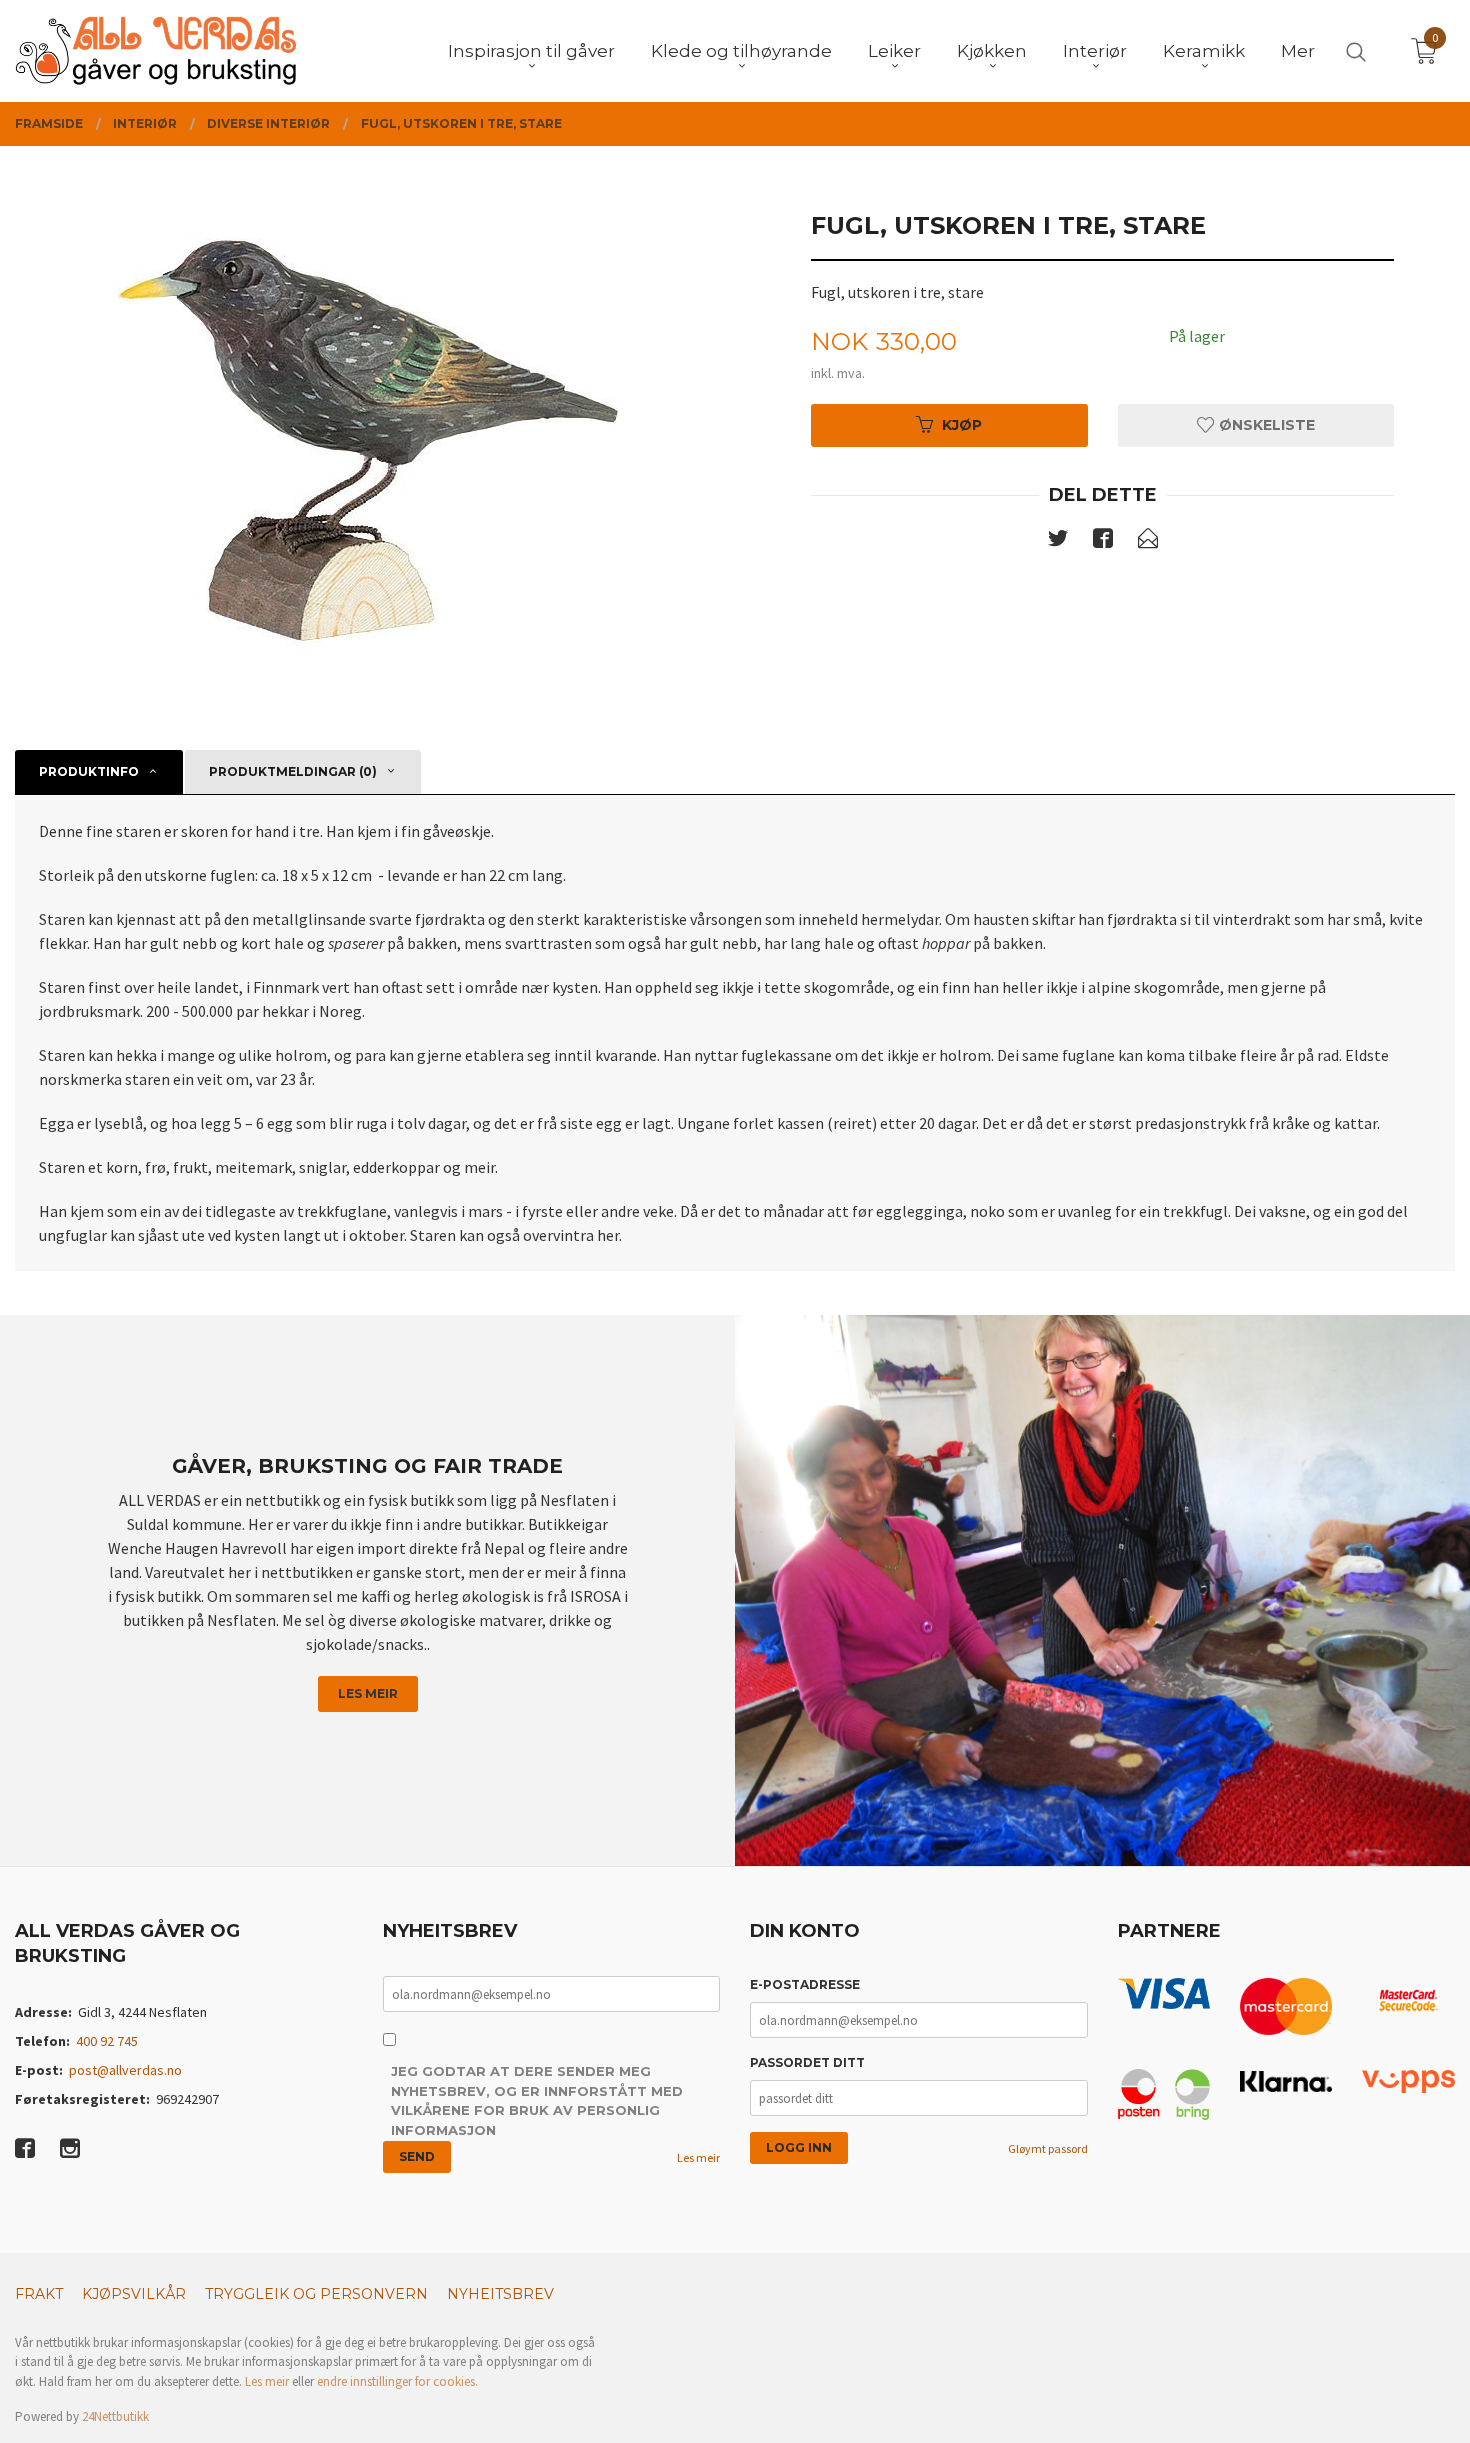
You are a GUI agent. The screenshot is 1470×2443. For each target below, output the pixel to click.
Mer (1298, 51)
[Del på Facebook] (1103, 542)
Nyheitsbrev (500, 2294)
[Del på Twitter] (1058, 542)
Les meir (368, 1693)
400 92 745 (107, 2041)
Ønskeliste (1265, 425)
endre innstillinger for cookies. (397, 2381)
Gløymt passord (1048, 2148)
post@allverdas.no (125, 2070)
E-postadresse (805, 1984)
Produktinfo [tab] (89, 771)
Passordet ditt (807, 2062)
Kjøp (962, 425)
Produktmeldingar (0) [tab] (293, 771)
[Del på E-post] (1148, 542)
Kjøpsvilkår (134, 2294)
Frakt (39, 2294)
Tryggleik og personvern (316, 2294)
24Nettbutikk (115, 2416)
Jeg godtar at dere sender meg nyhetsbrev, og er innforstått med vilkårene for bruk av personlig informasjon (537, 2100)
